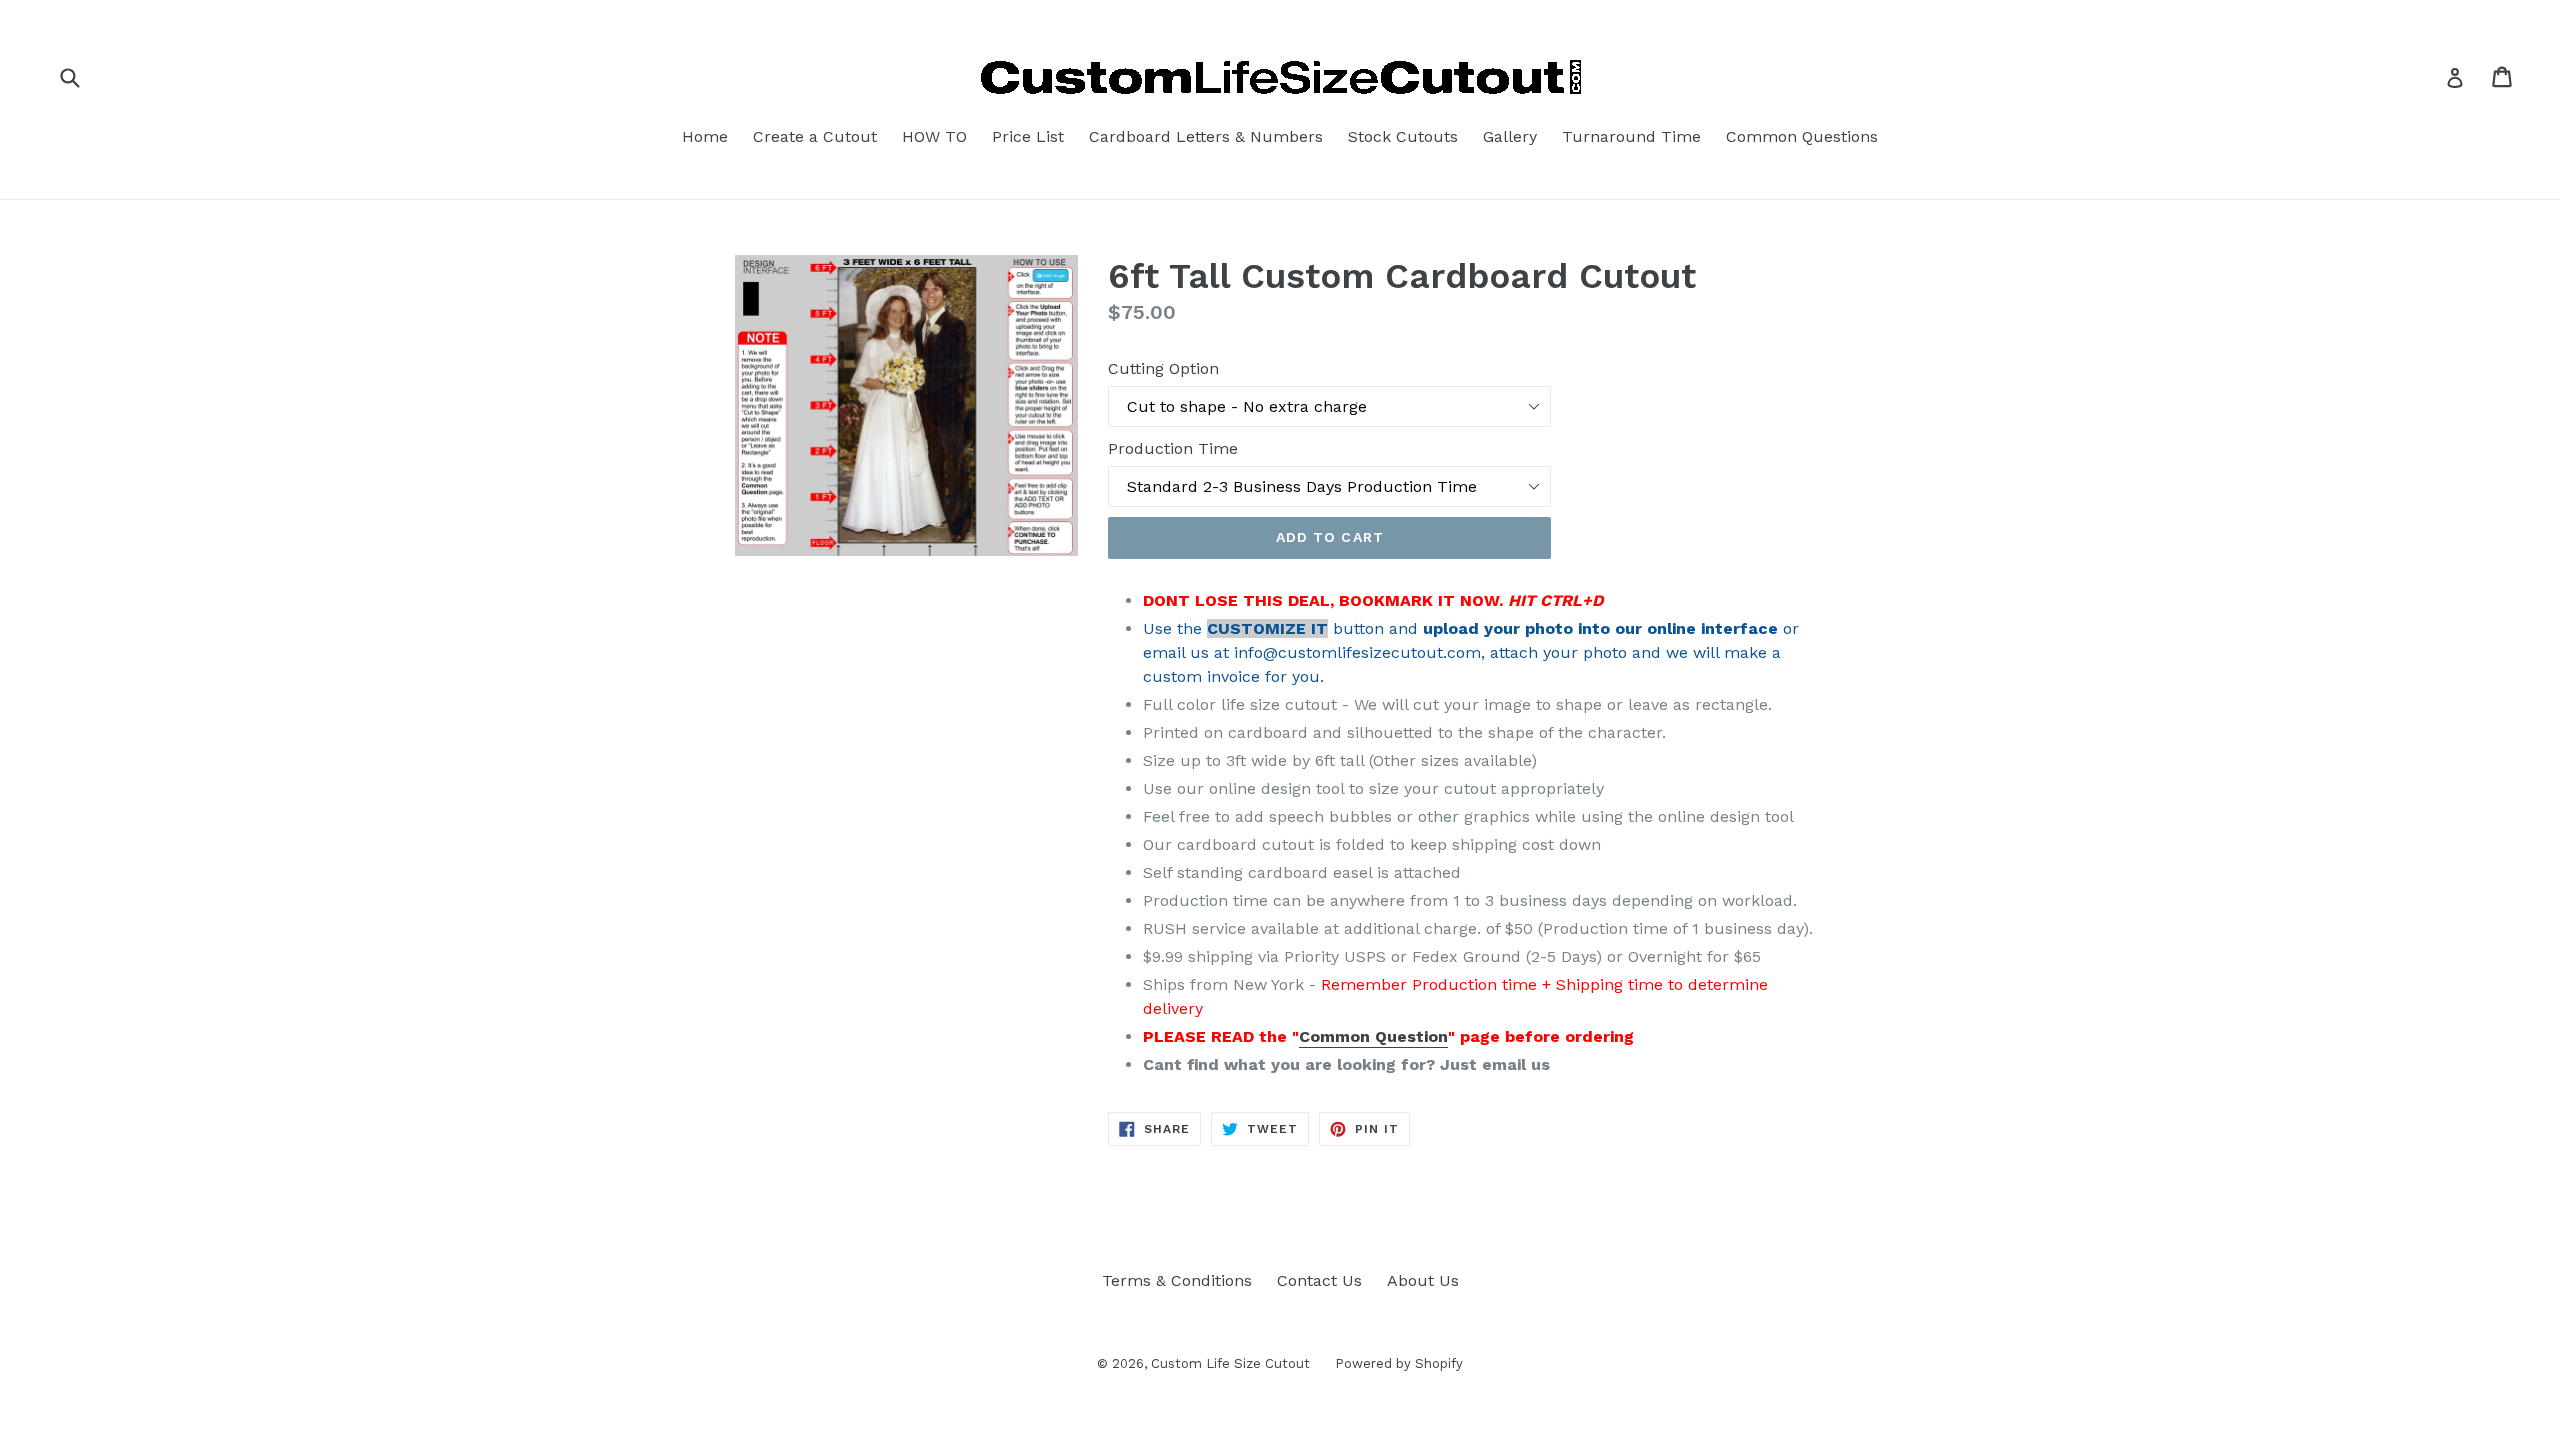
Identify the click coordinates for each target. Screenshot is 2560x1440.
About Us (1423, 1280)
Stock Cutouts (1403, 136)
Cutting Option (1163, 368)
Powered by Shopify (1399, 1363)
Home (705, 136)
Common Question (1373, 1036)
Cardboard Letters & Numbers (1206, 136)
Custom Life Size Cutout (1230, 1363)
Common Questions (1802, 136)
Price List (1028, 136)
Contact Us (1319, 1280)
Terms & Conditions (1177, 1280)
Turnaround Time (1631, 136)
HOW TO (934, 136)
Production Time (1173, 448)
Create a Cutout (815, 136)
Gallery (1510, 136)
